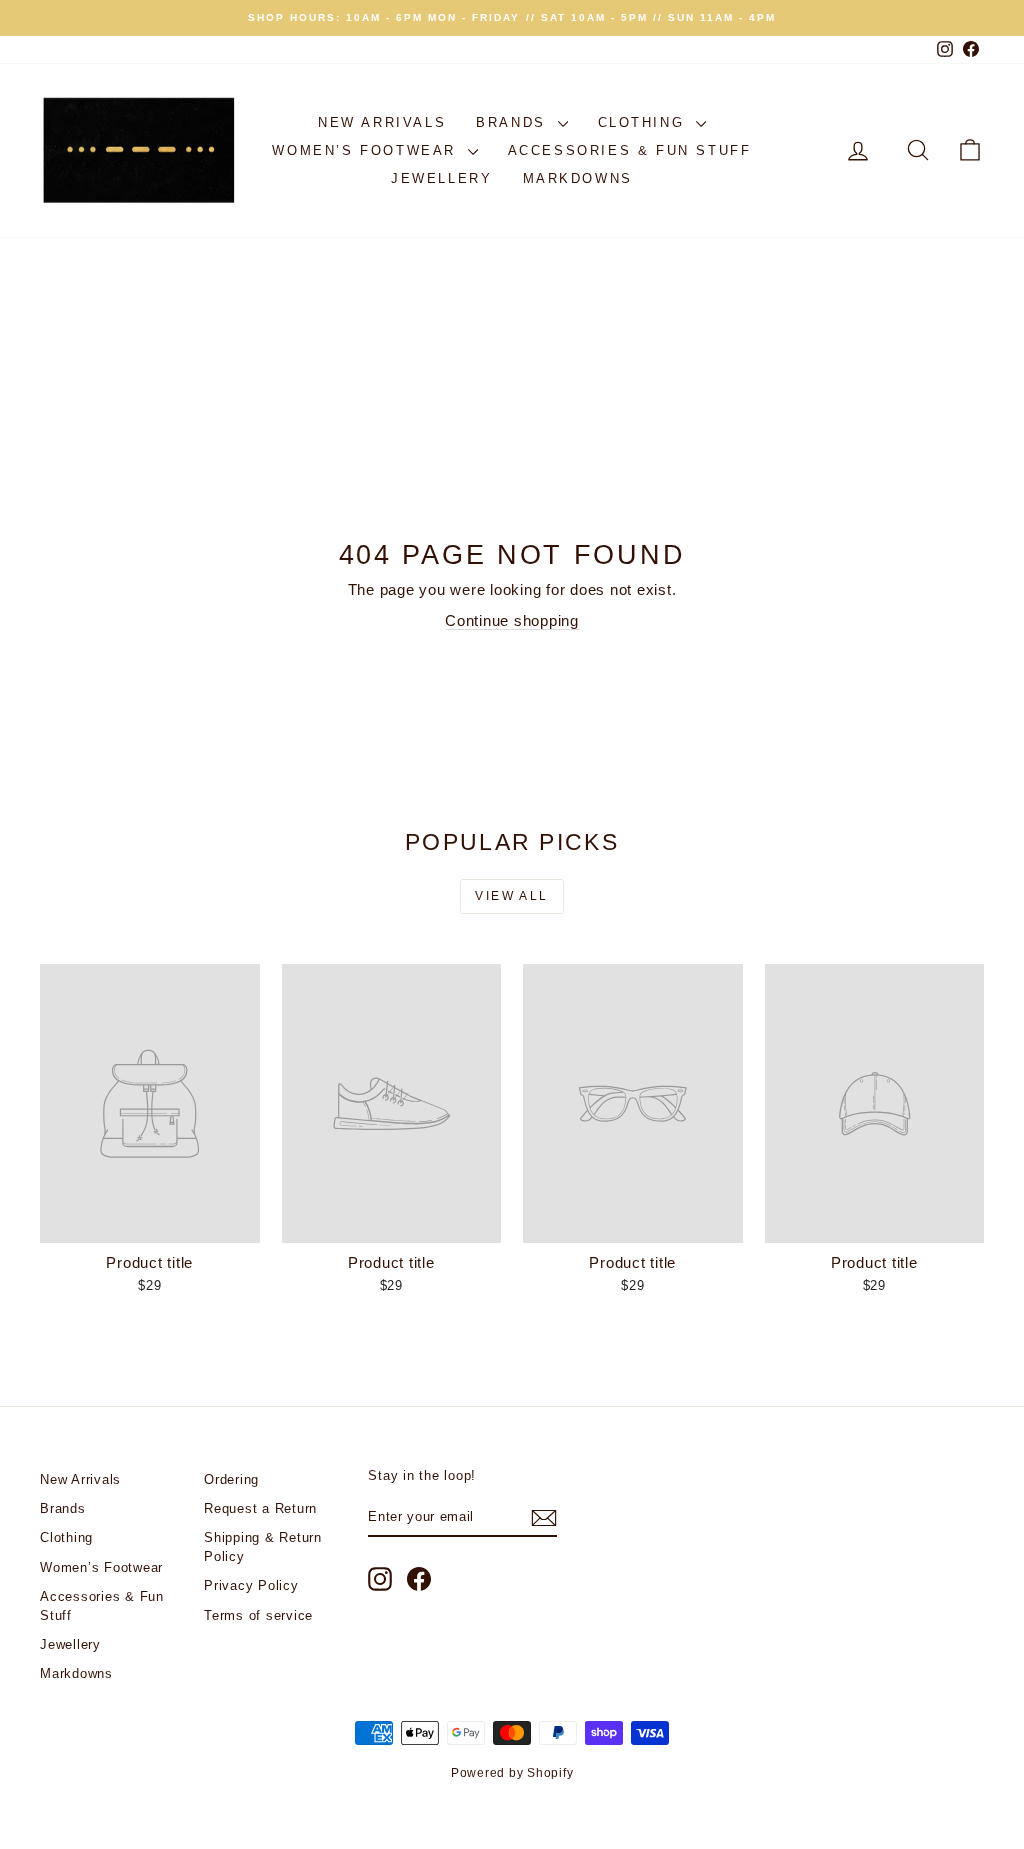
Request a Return (260, 1508)
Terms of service (258, 1615)
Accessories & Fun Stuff (630, 150)
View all (511, 896)
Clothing (644, 122)
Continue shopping (512, 620)
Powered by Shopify (512, 1773)
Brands (514, 122)
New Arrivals (382, 122)
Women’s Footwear (367, 150)
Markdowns (578, 178)
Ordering (231, 1479)
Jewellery (441, 178)
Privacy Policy (251, 1585)
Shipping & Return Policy (263, 1546)
